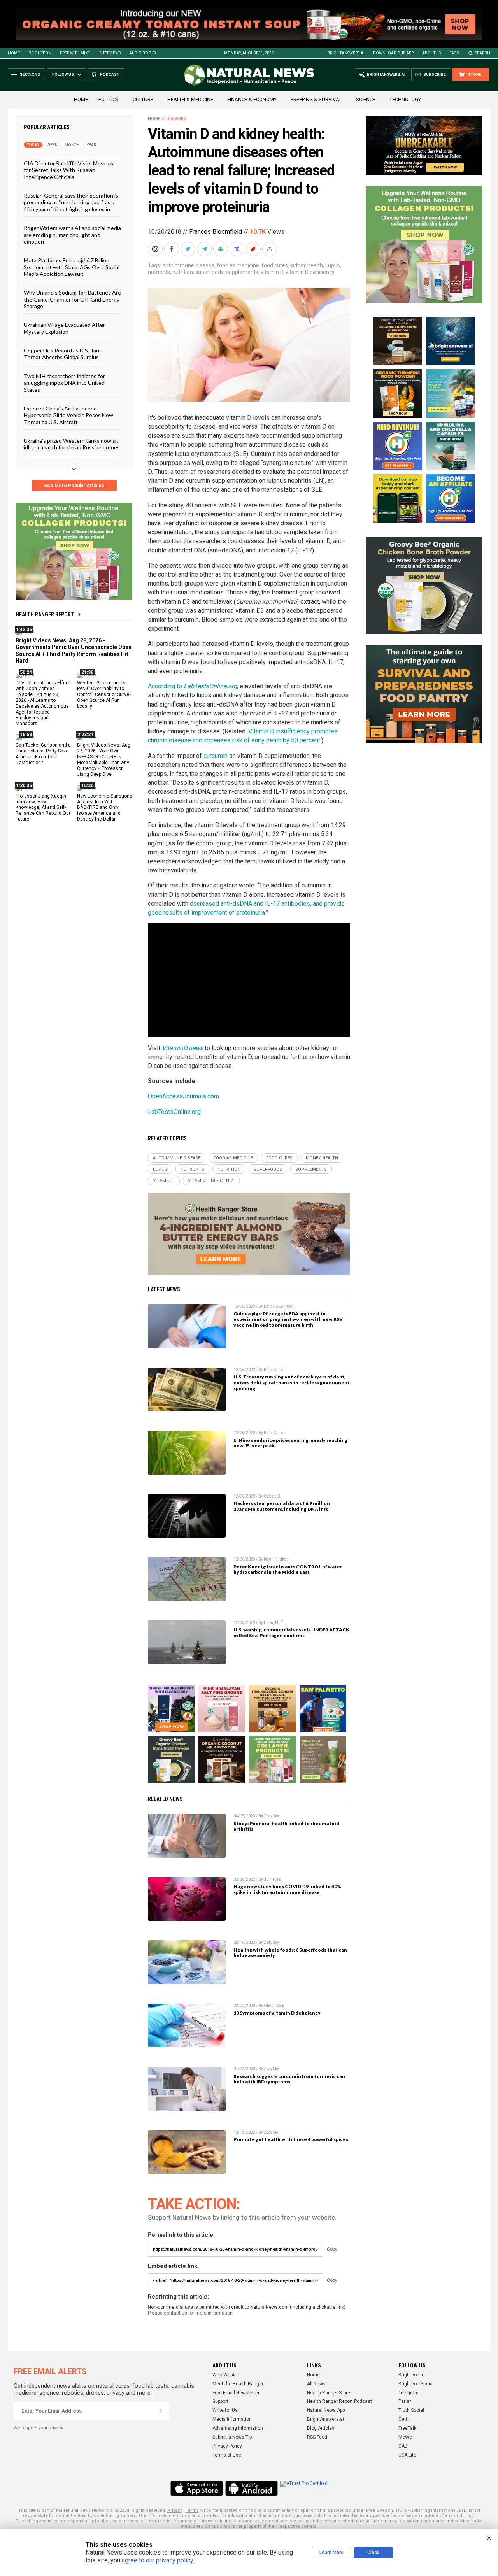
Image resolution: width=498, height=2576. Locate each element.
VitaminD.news (182, 1048)
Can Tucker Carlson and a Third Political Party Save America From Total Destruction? (43, 754)
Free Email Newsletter (236, 2393)
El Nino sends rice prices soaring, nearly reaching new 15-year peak (290, 1443)
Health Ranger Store (329, 2393)
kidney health (307, 265)
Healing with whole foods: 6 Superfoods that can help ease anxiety (290, 1953)
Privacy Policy (227, 2446)
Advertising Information (238, 2428)
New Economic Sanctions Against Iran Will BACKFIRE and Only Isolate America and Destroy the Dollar (105, 808)
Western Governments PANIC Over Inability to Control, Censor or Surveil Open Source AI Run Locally (104, 694)
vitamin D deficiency (310, 272)
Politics (109, 99)
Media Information (232, 2419)
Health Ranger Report (45, 614)
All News (316, 2384)
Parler (405, 2401)
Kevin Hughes (276, 1559)
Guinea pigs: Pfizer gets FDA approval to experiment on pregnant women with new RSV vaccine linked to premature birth (288, 1320)
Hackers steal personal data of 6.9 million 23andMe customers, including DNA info (282, 1506)
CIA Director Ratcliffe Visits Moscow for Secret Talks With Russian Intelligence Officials (69, 170)
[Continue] (161, 2411)
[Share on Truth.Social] (238, 249)
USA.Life (407, 2455)
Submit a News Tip (232, 2437)
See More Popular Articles (74, 486)
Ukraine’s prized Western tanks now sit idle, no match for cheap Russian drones (72, 444)
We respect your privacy (38, 2428)
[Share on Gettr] (254, 249)
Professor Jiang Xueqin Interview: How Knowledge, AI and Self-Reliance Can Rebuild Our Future (43, 808)
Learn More (331, 2553)
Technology (405, 99)
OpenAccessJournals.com (183, 1096)
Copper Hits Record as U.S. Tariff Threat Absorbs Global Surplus (63, 354)
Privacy (175, 2510)
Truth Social (411, 2410)
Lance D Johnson (279, 1306)
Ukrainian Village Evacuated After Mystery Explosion (64, 328)
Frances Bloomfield (216, 232)
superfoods (210, 272)
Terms (192, 2510)
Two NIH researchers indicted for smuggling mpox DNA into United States (64, 383)
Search (483, 53)
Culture (143, 99)
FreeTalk (407, 2428)
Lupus (333, 265)
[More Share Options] (270, 249)
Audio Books (142, 53)
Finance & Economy (252, 99)
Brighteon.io (411, 2375)
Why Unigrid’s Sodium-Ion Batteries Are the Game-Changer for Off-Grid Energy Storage (72, 299)
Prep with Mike (75, 53)
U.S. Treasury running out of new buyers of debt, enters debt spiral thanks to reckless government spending (292, 1383)
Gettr (404, 2419)
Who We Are (226, 2375)
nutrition (183, 272)
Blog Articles (321, 2428)
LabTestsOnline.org (174, 1112)
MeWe (405, 2437)
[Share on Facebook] (172, 249)
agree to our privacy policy (157, 2560)
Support (220, 2401)
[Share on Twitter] (189, 249)
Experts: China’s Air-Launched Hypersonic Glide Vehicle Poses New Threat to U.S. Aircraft (68, 415)
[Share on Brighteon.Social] (156, 249)
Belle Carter (274, 1370)
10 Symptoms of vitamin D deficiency (277, 2013)
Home (14, 53)
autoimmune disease (188, 265)
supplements (242, 272)
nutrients (159, 272)
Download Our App (393, 53)
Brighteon (40, 53)
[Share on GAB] (221, 249)
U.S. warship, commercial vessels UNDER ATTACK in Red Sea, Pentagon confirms (291, 1633)
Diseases (176, 119)
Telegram (409, 2393)
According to (192, 686)
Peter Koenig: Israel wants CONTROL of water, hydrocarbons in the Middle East (288, 1569)
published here (348, 2521)
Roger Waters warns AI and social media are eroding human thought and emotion (72, 235)
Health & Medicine (190, 99)
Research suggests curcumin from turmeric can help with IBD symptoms (289, 2079)
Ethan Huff (273, 1623)
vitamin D (272, 272)
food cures (275, 265)
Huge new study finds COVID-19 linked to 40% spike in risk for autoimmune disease (287, 1889)
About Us (431, 53)
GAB (403, 2446)
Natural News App (326, 2410)
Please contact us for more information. (191, 2313)
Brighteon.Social (416, 2384)
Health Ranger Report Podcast (339, 2401)
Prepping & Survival (316, 99)
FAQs (454, 53)
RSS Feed (317, 2437)
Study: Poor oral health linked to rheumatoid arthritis (286, 1826)
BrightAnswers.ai (346, 53)
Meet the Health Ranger (238, 2384)
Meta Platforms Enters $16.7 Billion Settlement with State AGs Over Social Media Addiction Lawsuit (72, 267)
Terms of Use (227, 2455)
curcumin (216, 756)
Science (366, 99)
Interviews (110, 53)
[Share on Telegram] (205, 249)
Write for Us (225, 2410)
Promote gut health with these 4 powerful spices (291, 2139)
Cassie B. (273, 1496)
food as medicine (238, 265)
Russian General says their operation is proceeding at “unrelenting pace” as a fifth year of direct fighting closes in (71, 202)
